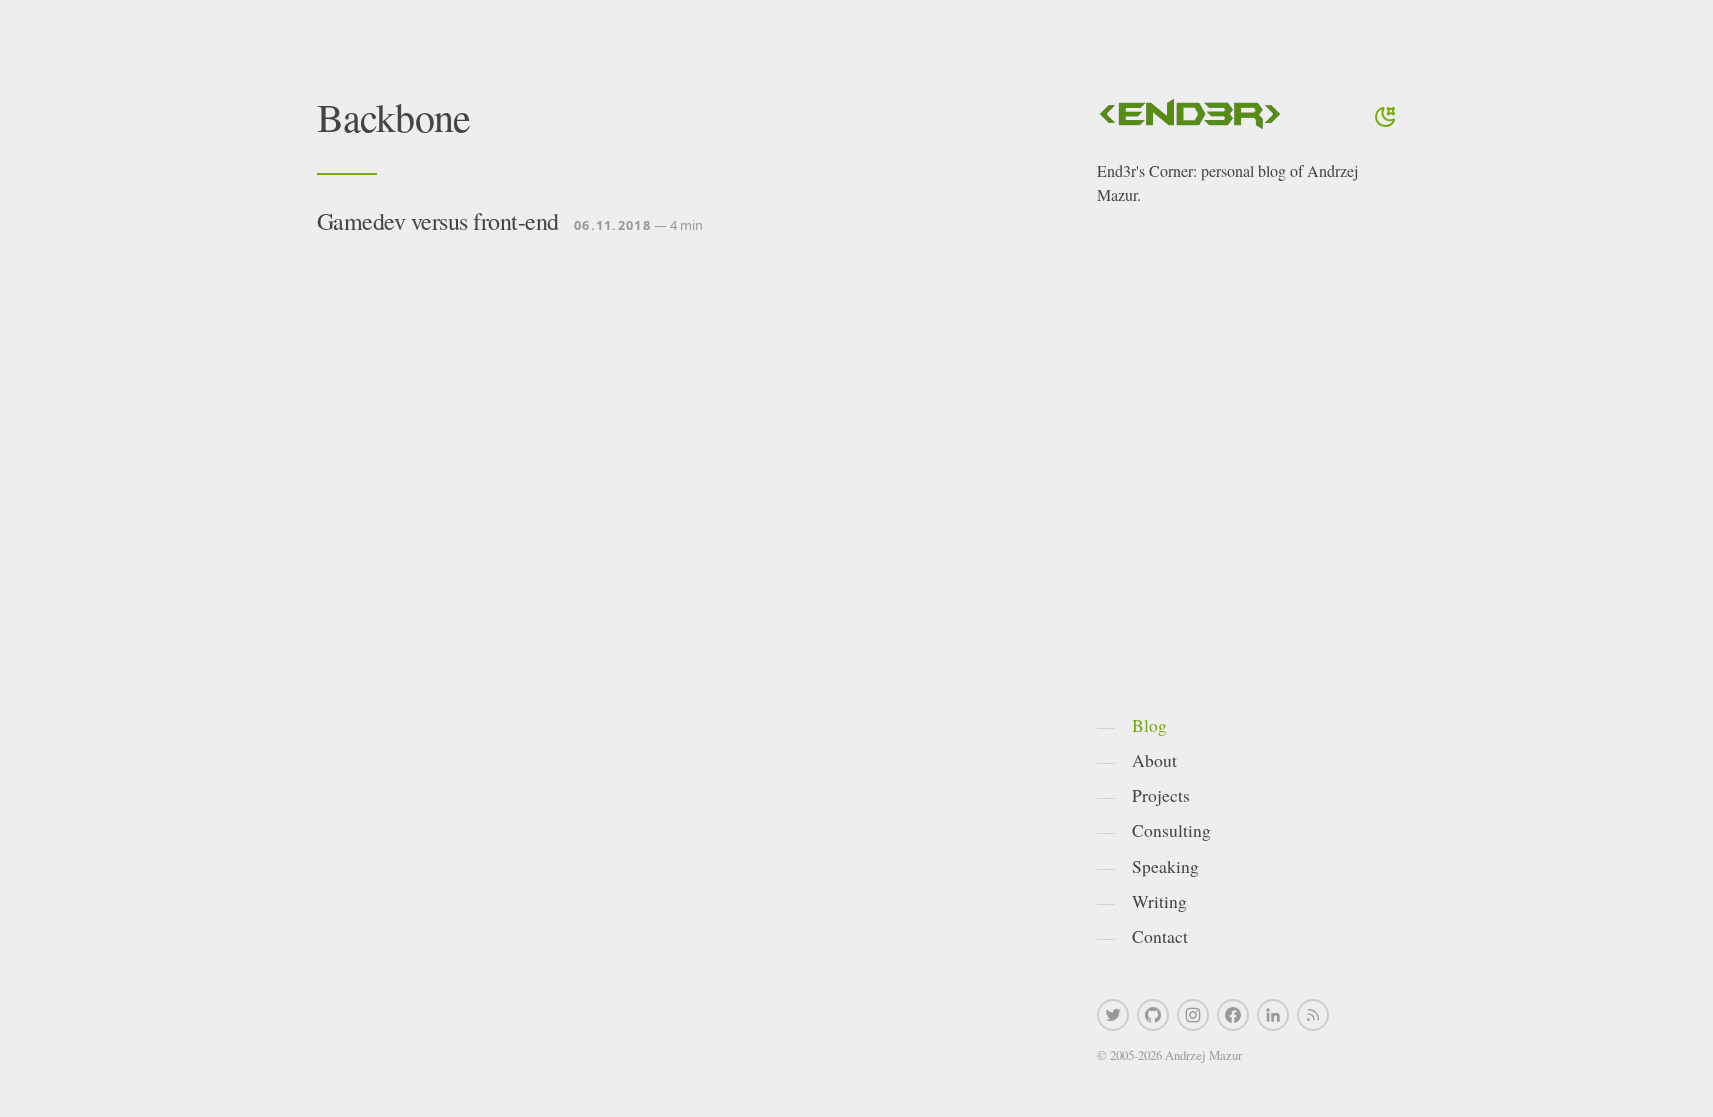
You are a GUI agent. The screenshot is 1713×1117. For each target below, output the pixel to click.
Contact (1160, 936)
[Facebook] (1233, 1015)
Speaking (1165, 866)
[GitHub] (1153, 1015)
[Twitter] (1113, 1015)
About (1154, 760)
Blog (1149, 725)
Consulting (1171, 830)
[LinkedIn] (1273, 1015)
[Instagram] (1193, 1015)
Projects (1161, 795)
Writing (1159, 901)
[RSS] (1313, 1015)
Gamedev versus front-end (438, 221)
